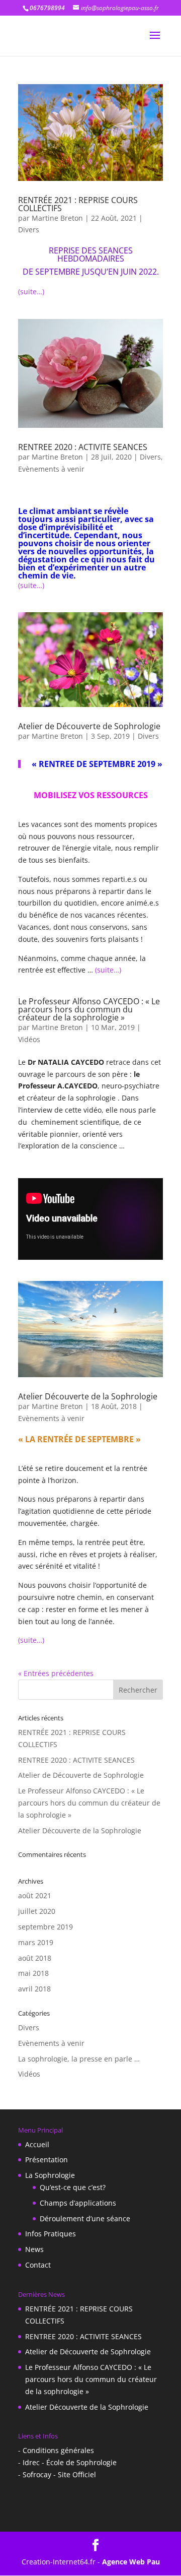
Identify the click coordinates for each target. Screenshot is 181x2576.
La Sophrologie (50, 2175)
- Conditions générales (56, 2450)
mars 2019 (36, 1942)
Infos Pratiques (51, 2234)
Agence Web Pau (131, 2562)
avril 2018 (34, 1989)
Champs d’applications (78, 2203)
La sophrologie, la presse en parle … (79, 2059)
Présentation (47, 2160)
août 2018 (35, 1958)
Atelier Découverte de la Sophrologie (88, 1396)
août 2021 (35, 1895)
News (34, 2249)
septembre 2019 (46, 1927)
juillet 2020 (37, 1911)
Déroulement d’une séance (85, 2218)
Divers (29, 230)
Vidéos (29, 1039)
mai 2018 (33, 1973)
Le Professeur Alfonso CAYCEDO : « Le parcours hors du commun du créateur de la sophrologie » (89, 1009)
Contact (38, 2265)
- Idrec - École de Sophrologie (67, 2462)
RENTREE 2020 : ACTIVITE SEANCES (83, 447)
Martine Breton (57, 218)
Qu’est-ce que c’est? (73, 2187)
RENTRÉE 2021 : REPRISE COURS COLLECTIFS (78, 204)
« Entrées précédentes (56, 1673)
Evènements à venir (51, 469)
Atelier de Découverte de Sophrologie (89, 726)
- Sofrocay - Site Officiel (57, 2474)
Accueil (37, 2144)
